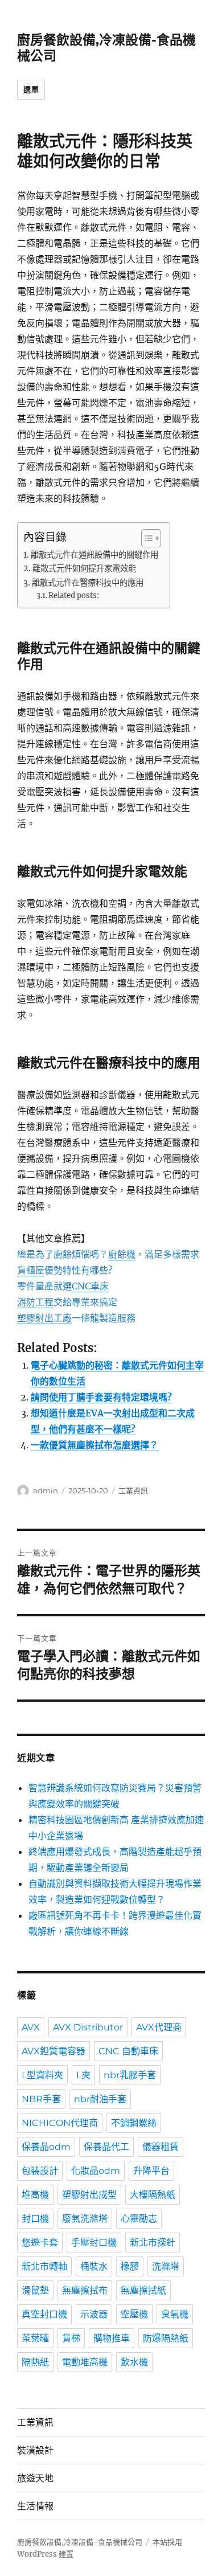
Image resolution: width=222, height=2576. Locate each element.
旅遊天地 (35, 2478)
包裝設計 (40, 2171)
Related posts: (74, 595)
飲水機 (134, 2362)
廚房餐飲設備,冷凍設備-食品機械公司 (80, 2542)
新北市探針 (153, 2243)
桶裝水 (94, 2266)
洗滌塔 (166, 2266)
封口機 (35, 2219)
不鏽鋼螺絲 (134, 2123)
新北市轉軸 (44, 2266)
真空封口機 (44, 2314)
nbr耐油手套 (100, 2099)
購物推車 (112, 2338)
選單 (31, 89)
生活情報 (35, 2506)
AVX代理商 (159, 2027)
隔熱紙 (35, 2362)
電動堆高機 (85, 2362)
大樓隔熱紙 (153, 2195)
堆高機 (35, 2195)
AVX (31, 2027)
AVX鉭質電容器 (54, 2051)
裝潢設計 (35, 2450)
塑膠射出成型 (89, 2195)
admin (46, 1490)
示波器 (94, 2314)
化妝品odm (96, 2171)
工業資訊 (133, 1490)
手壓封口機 (94, 2243)
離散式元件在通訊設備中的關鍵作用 (94, 555)
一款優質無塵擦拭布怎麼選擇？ (94, 1445)
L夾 (83, 2075)
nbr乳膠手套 (130, 2075)
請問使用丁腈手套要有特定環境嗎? (101, 1397)
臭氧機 (175, 2314)
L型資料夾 (42, 2075)
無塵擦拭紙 (143, 2290)
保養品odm (46, 2147)
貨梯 (71, 2338)
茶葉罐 (35, 2338)
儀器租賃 (161, 2147)
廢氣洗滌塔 (85, 2219)
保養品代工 (106, 2147)
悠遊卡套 (40, 2243)
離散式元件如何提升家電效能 (84, 568)
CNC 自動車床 (128, 2051)
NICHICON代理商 (60, 2123)
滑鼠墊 (35, 2290)
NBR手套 (41, 2099)
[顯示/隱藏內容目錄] (145, 538)
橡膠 (130, 2266)
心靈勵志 (139, 2219)
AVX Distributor (88, 2027)
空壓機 (134, 2314)
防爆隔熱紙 (166, 2338)
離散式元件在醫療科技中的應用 (88, 583)
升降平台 (151, 2171)
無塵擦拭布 (85, 2290)
